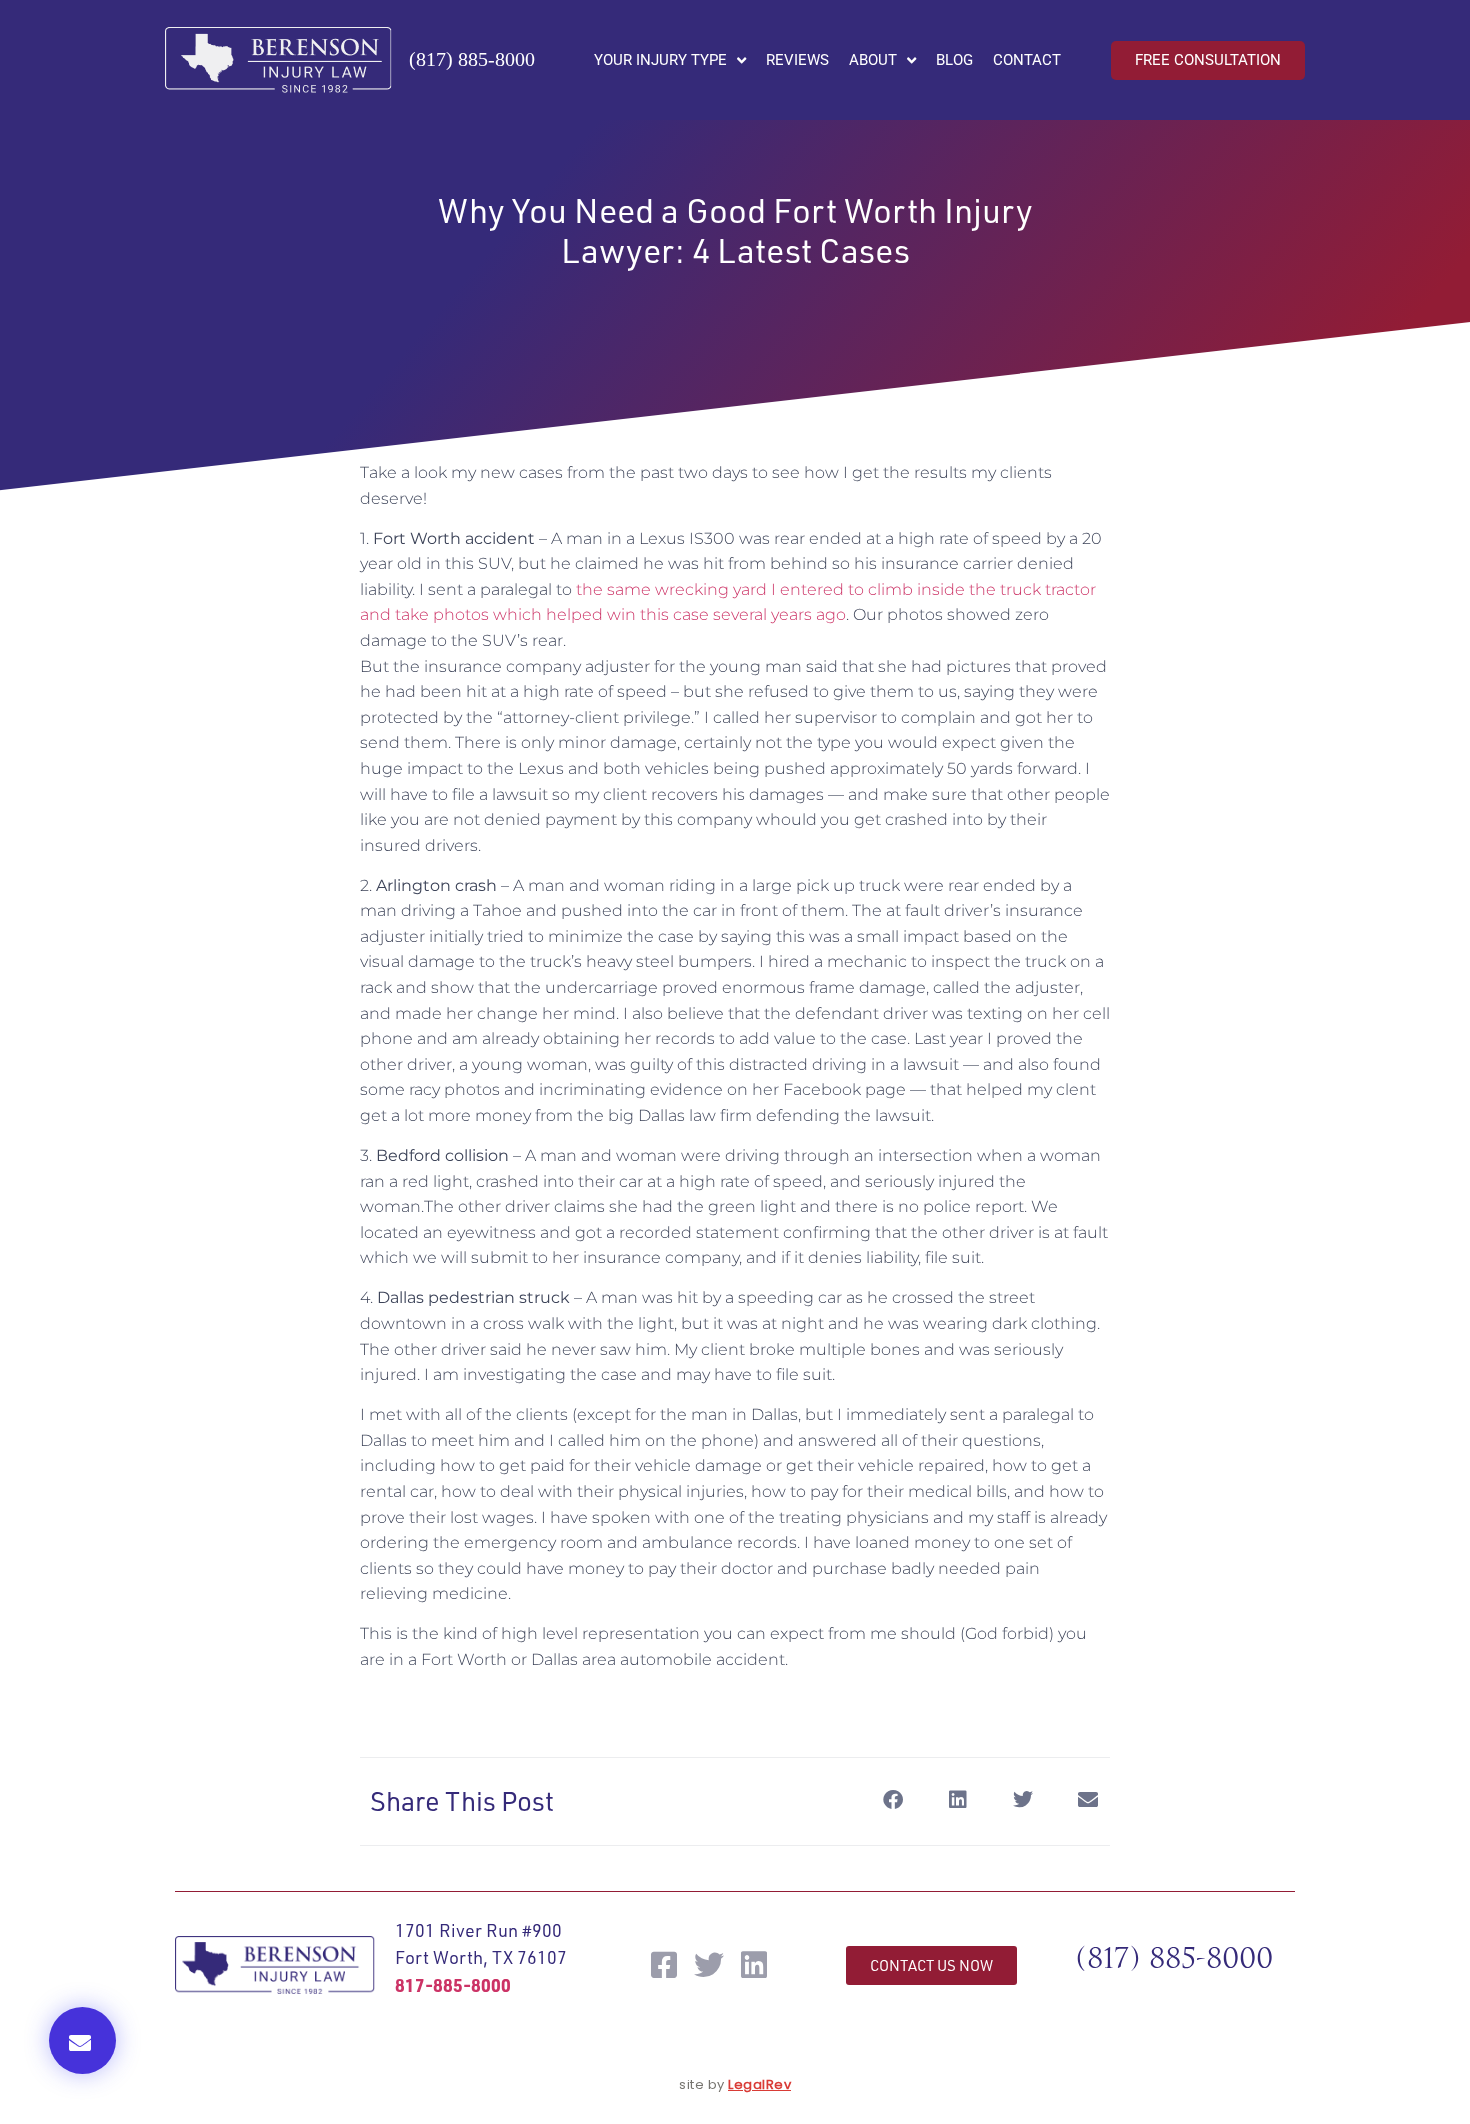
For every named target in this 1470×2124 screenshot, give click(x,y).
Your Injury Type (660, 60)
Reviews (797, 60)
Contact (1027, 60)
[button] (82, 2040)
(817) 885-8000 (472, 59)
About (873, 60)
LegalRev (759, 2084)
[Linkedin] (754, 1965)
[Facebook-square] (664, 1965)
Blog (954, 60)
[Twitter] (709, 1965)
